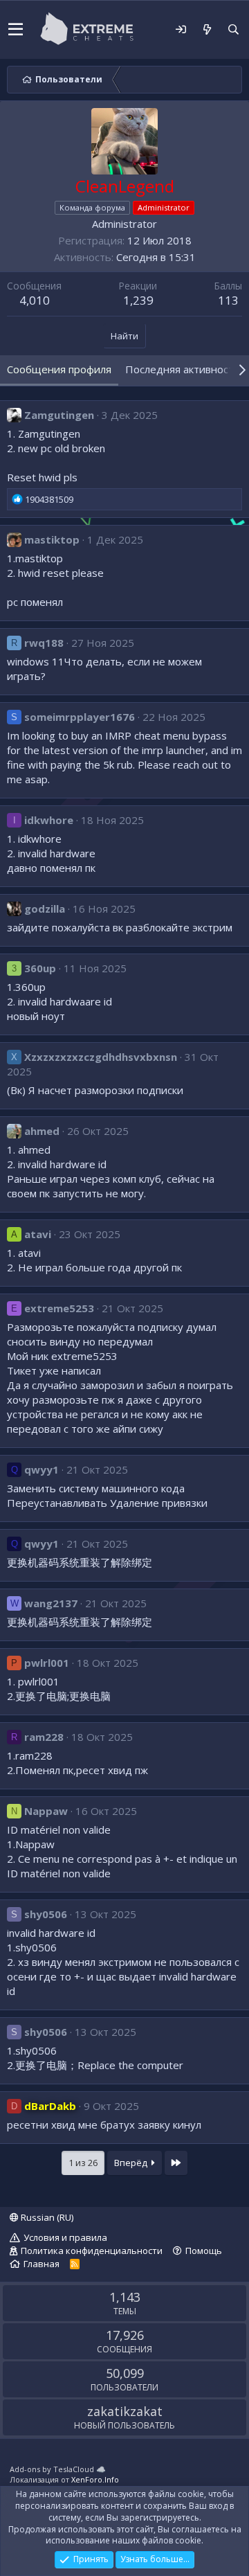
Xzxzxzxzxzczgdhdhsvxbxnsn (101, 1057)
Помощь (204, 2251)
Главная (41, 2264)
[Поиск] (233, 29)
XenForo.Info (95, 2479)
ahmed (42, 1131)
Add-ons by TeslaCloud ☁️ (58, 2469)
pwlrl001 (47, 1663)
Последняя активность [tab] (183, 369)
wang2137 (51, 1603)
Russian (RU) (46, 2217)
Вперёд (132, 2163)
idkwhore (49, 820)
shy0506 (46, 1914)
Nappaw (46, 1811)
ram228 (44, 1737)
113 (228, 300)
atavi (38, 1234)
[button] (16, 30)
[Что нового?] (207, 29)
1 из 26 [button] (83, 2163)
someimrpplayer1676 (80, 717)
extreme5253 (59, 1308)
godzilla (45, 909)
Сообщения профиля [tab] (59, 369)
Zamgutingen (59, 415)
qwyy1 (41, 1469)
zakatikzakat (125, 2411)
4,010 (35, 300)
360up (40, 968)
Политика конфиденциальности (92, 2251)
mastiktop (52, 539)
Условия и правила (65, 2237)
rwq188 (44, 643)
